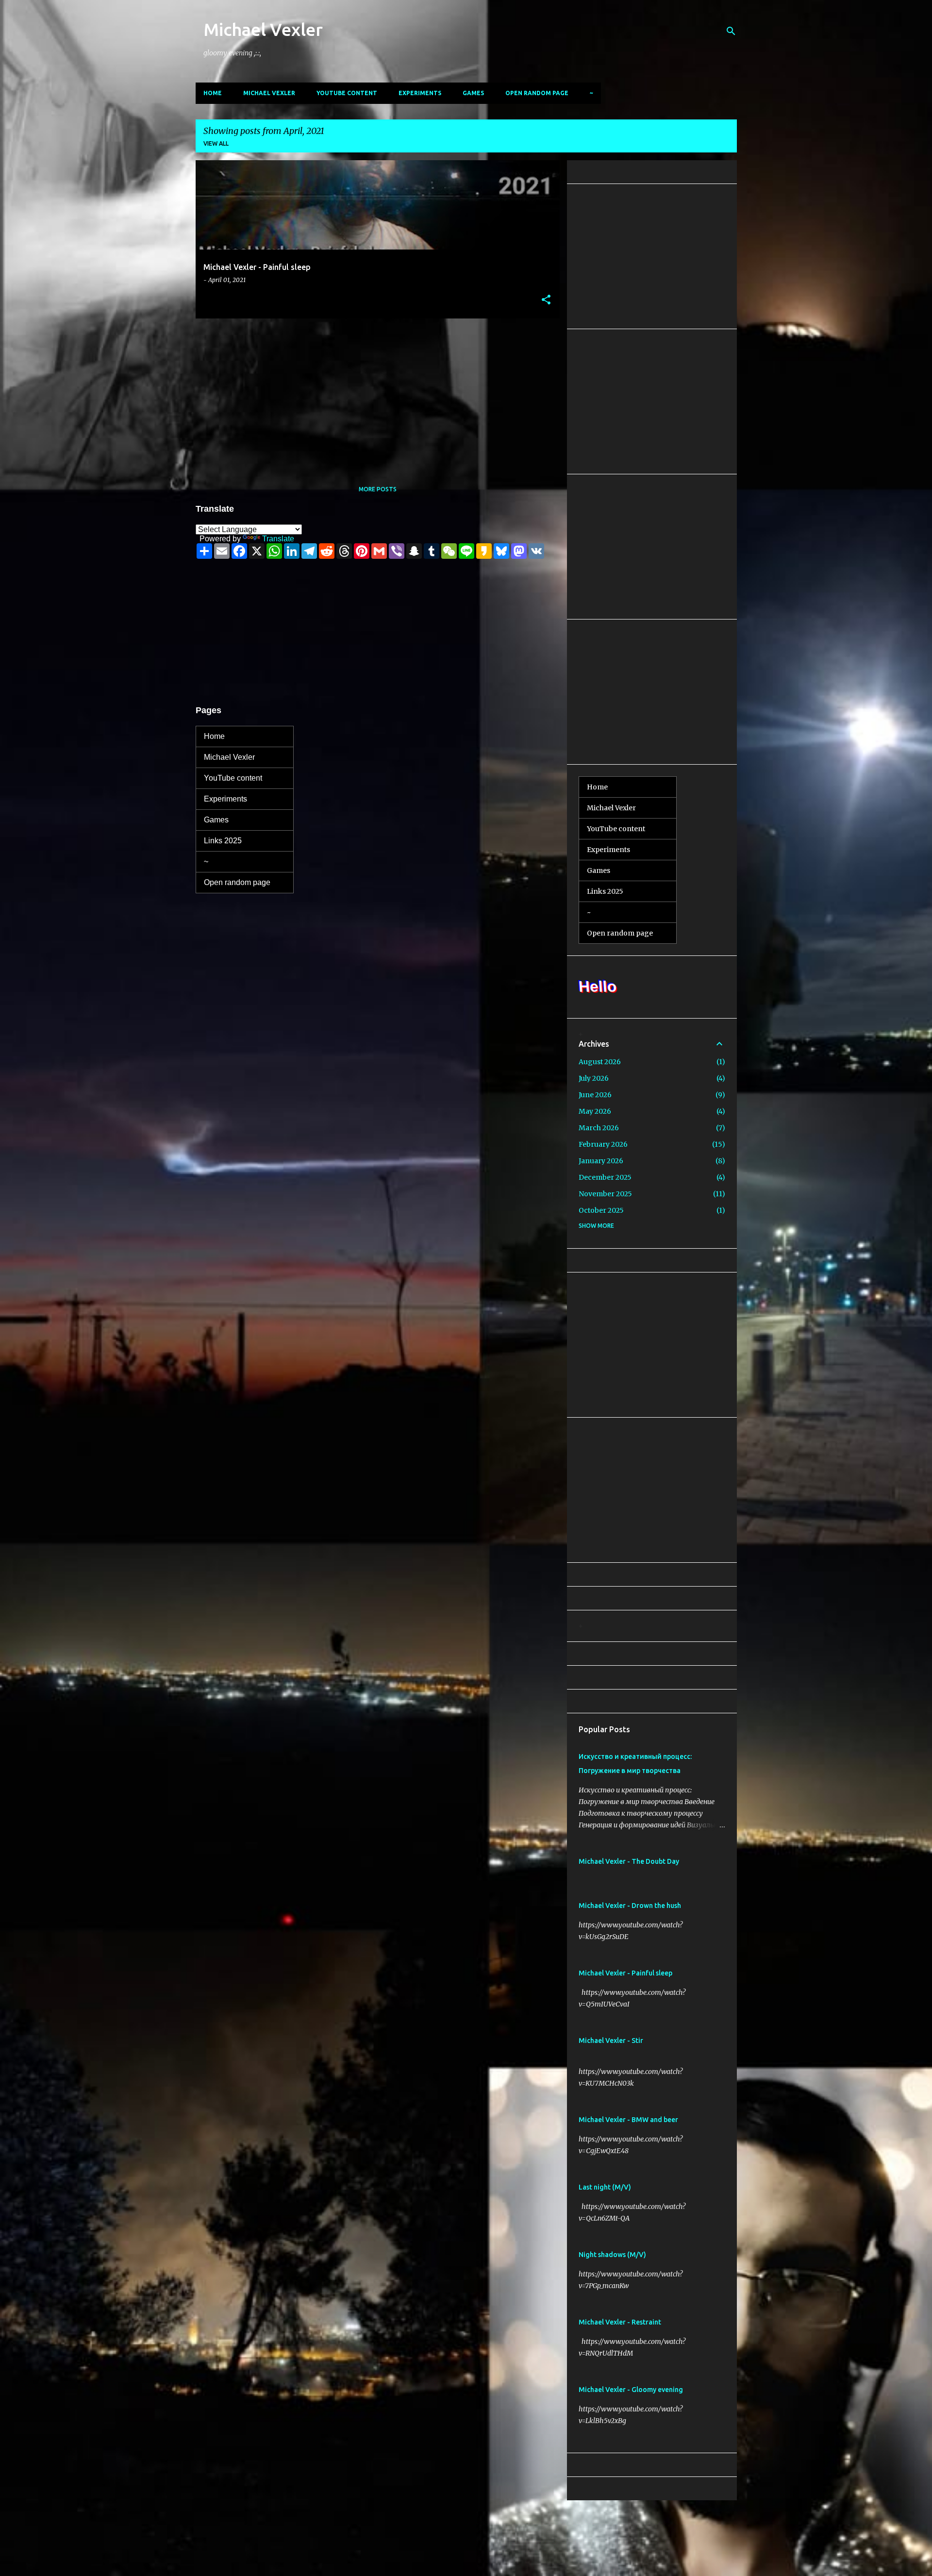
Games (473, 93)
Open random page (537, 93)
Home (213, 93)
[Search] (731, 31)
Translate (278, 539)
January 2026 (601, 1161)
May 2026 (595, 1111)
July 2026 (594, 1078)
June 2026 (595, 1095)
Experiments (420, 93)
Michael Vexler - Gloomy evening (631, 2390)
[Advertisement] (374, 394)
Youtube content (347, 93)
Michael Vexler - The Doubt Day (629, 1861)
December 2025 (605, 1177)
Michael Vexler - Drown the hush (630, 1906)
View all (216, 143)
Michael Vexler (263, 29)
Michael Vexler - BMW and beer (628, 2120)
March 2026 (599, 1128)
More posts (378, 489)
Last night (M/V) (605, 2187)
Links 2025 (223, 841)
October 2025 (601, 1210)
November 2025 (605, 1194)
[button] (546, 300)
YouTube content (233, 778)
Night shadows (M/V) (612, 2255)
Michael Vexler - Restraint (620, 2322)
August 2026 (600, 1062)
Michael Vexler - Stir (611, 2041)
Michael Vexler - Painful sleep (625, 1973)
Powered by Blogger (472, 2514)
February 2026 (603, 1144)
